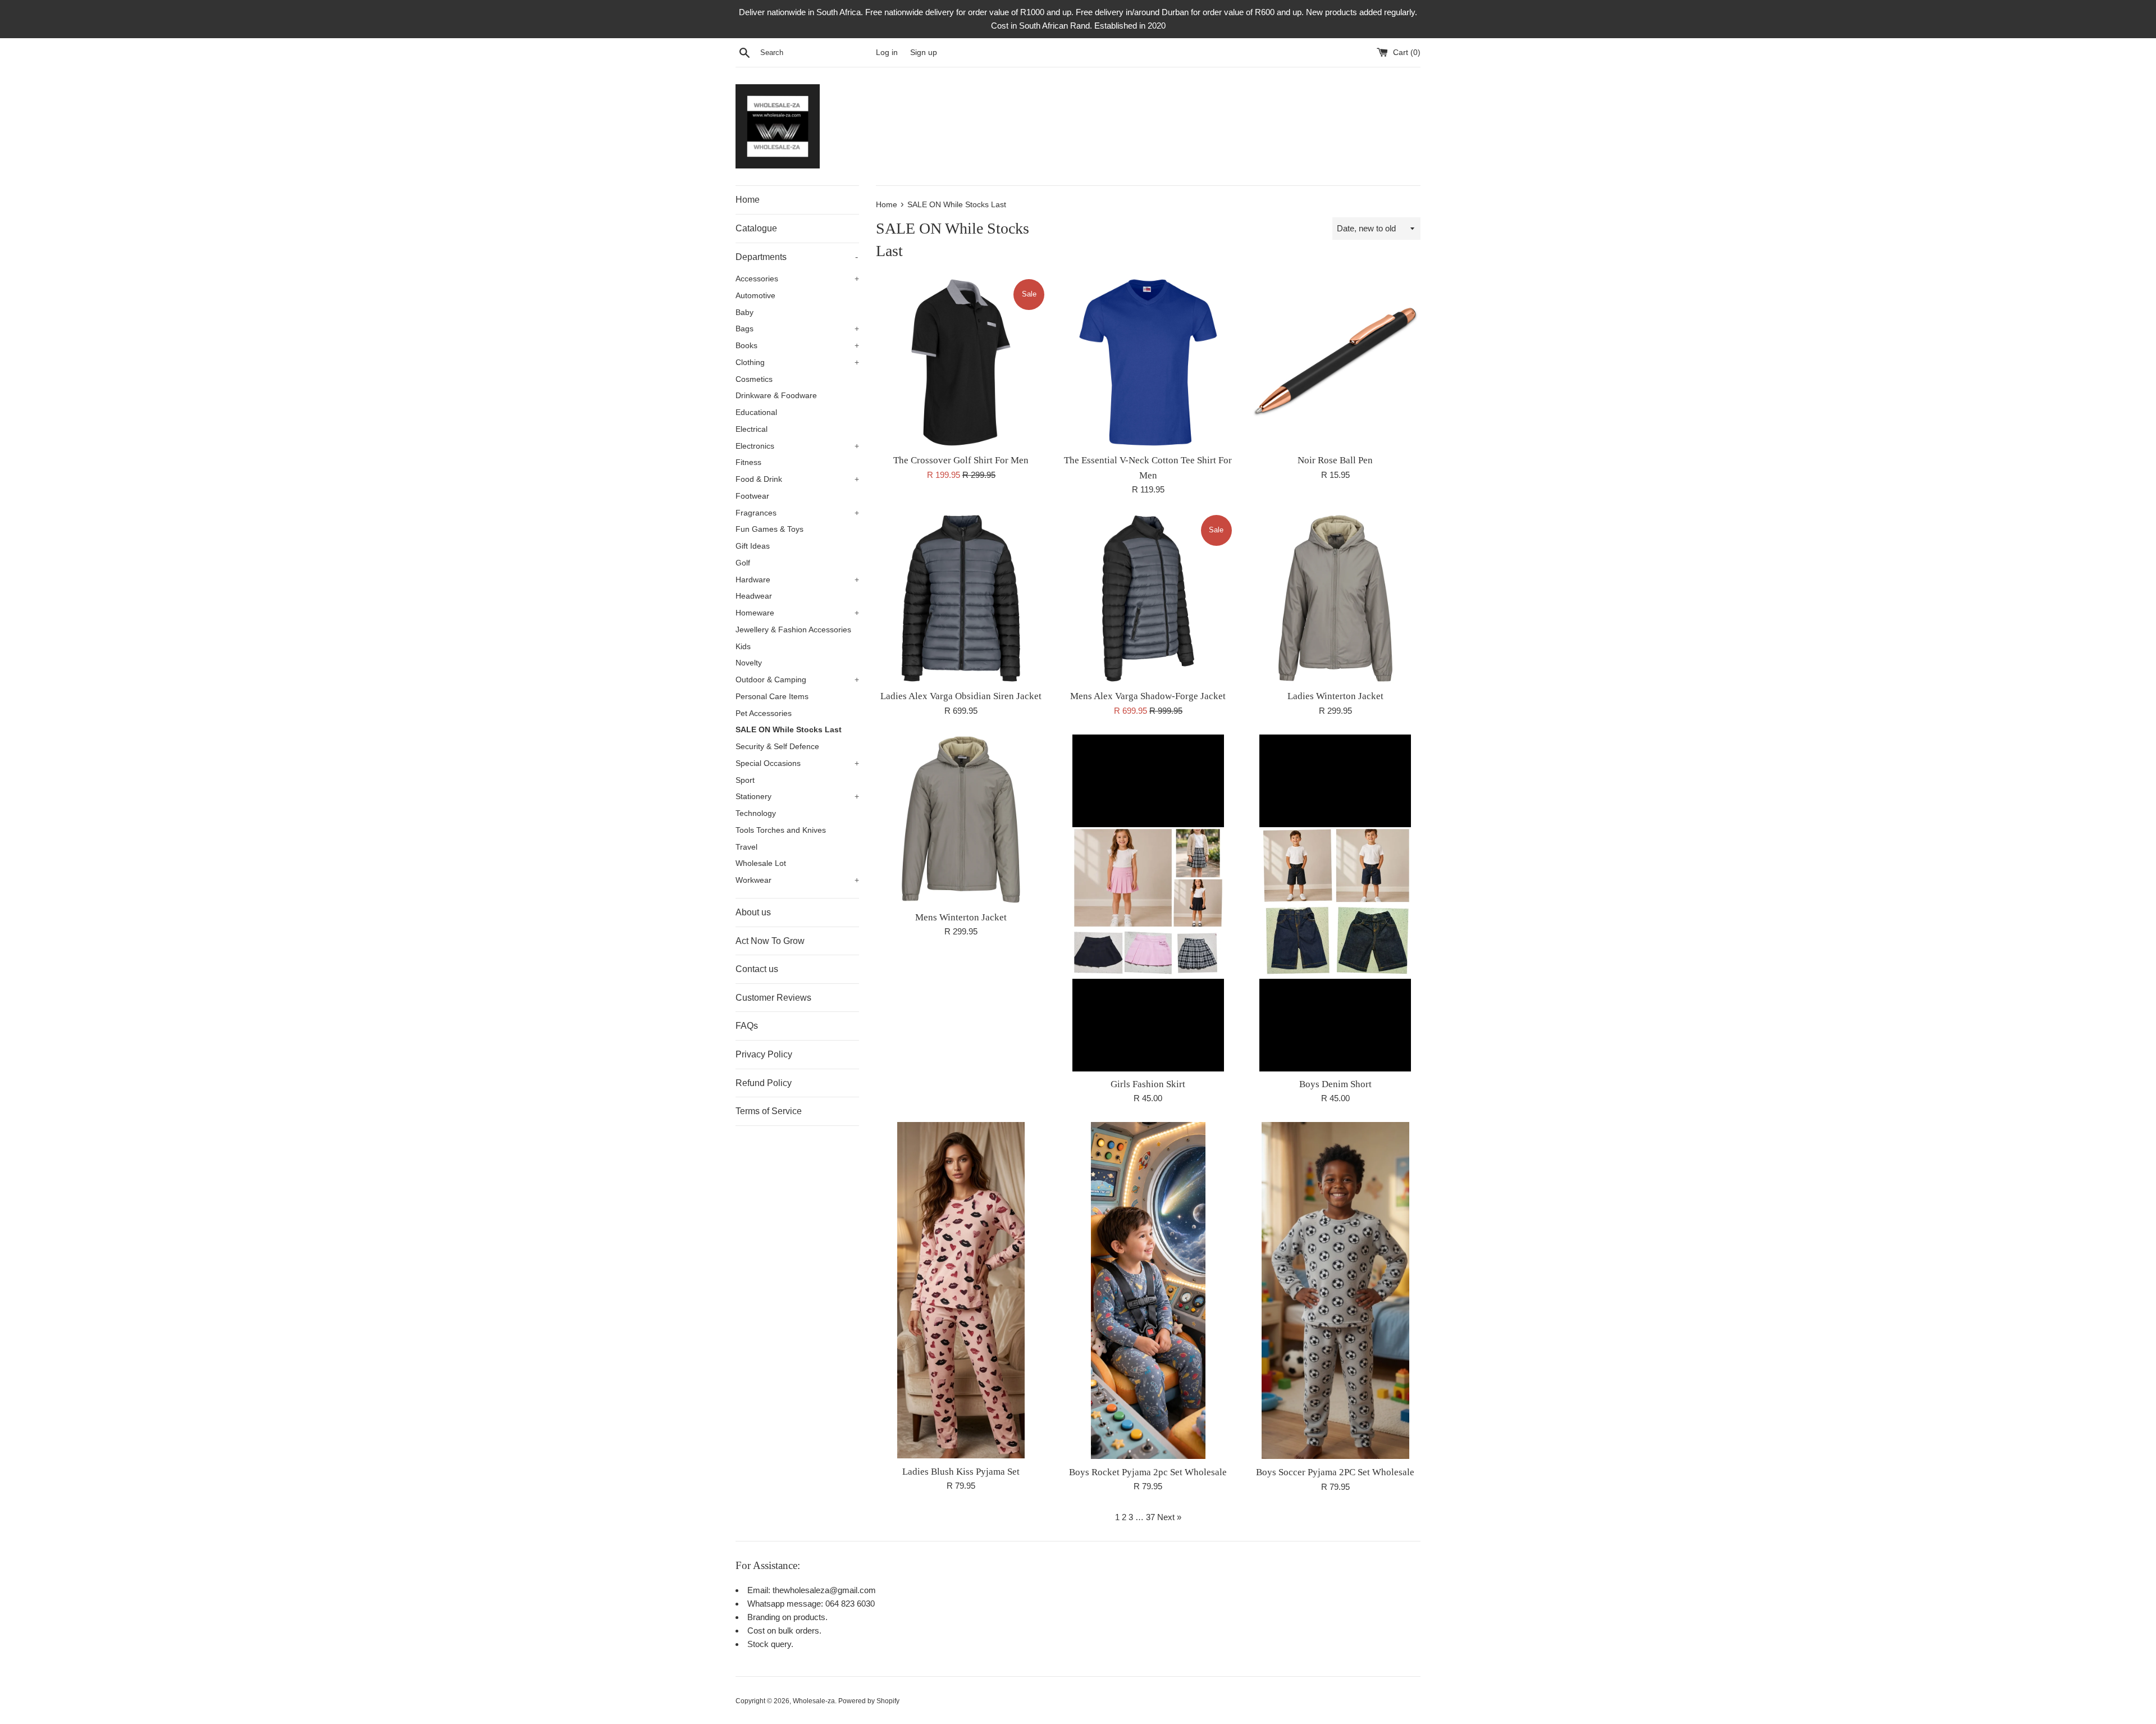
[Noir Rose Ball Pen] (1335, 362)
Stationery (797, 797)
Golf (743, 563)
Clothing (797, 362)
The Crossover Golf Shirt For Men (961, 460)
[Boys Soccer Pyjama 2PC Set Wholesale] (1335, 1291)
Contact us (757, 969)
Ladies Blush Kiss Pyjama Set (961, 1472)
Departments (797, 257)
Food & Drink (797, 479)
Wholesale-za (814, 1701)
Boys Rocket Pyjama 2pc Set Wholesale (1148, 1472)
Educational (756, 412)
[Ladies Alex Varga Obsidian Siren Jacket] (961, 598)
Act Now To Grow (770, 941)
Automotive (755, 296)
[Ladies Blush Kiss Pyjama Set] (961, 1290)
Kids (743, 647)
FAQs (747, 1026)
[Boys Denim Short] (1335, 903)
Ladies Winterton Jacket (1335, 696)
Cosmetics (754, 379)
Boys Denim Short (1335, 1084)
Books (797, 346)
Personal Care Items (772, 697)
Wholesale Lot (761, 863)
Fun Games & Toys (769, 529)
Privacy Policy (764, 1054)
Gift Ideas (753, 546)
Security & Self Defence (777, 747)
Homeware (797, 613)
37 (1150, 1517)
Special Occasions (797, 763)
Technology (756, 813)
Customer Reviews (773, 998)
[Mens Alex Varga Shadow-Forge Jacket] (1148, 598)
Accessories (797, 279)
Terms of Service (769, 1111)
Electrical (752, 429)
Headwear (754, 596)
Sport (745, 780)
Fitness (748, 462)
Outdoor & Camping (797, 680)
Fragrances (797, 513)
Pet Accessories (764, 713)
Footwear (752, 496)
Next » (1169, 1517)
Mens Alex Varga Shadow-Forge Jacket (1148, 696)
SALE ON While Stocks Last (789, 730)
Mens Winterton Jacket (961, 917)
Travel (746, 847)
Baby (744, 313)
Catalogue (756, 228)
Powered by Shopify (869, 1701)
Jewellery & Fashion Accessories (793, 630)
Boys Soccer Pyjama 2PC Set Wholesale (1335, 1472)
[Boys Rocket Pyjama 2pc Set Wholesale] (1148, 1291)
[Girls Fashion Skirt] (1148, 903)
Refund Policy (764, 1083)
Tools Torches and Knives (781, 830)
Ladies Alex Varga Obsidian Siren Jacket (961, 696)
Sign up (924, 53)
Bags (797, 329)
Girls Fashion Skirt (1148, 1084)
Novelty (749, 663)
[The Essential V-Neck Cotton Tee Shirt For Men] (1148, 362)
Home (748, 200)
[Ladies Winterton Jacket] (1335, 598)
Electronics (797, 446)
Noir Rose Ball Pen (1335, 460)
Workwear (797, 880)
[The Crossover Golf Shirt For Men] (961, 362)
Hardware (797, 580)
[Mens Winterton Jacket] (961, 820)
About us (753, 912)
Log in (887, 53)
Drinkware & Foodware (776, 396)
